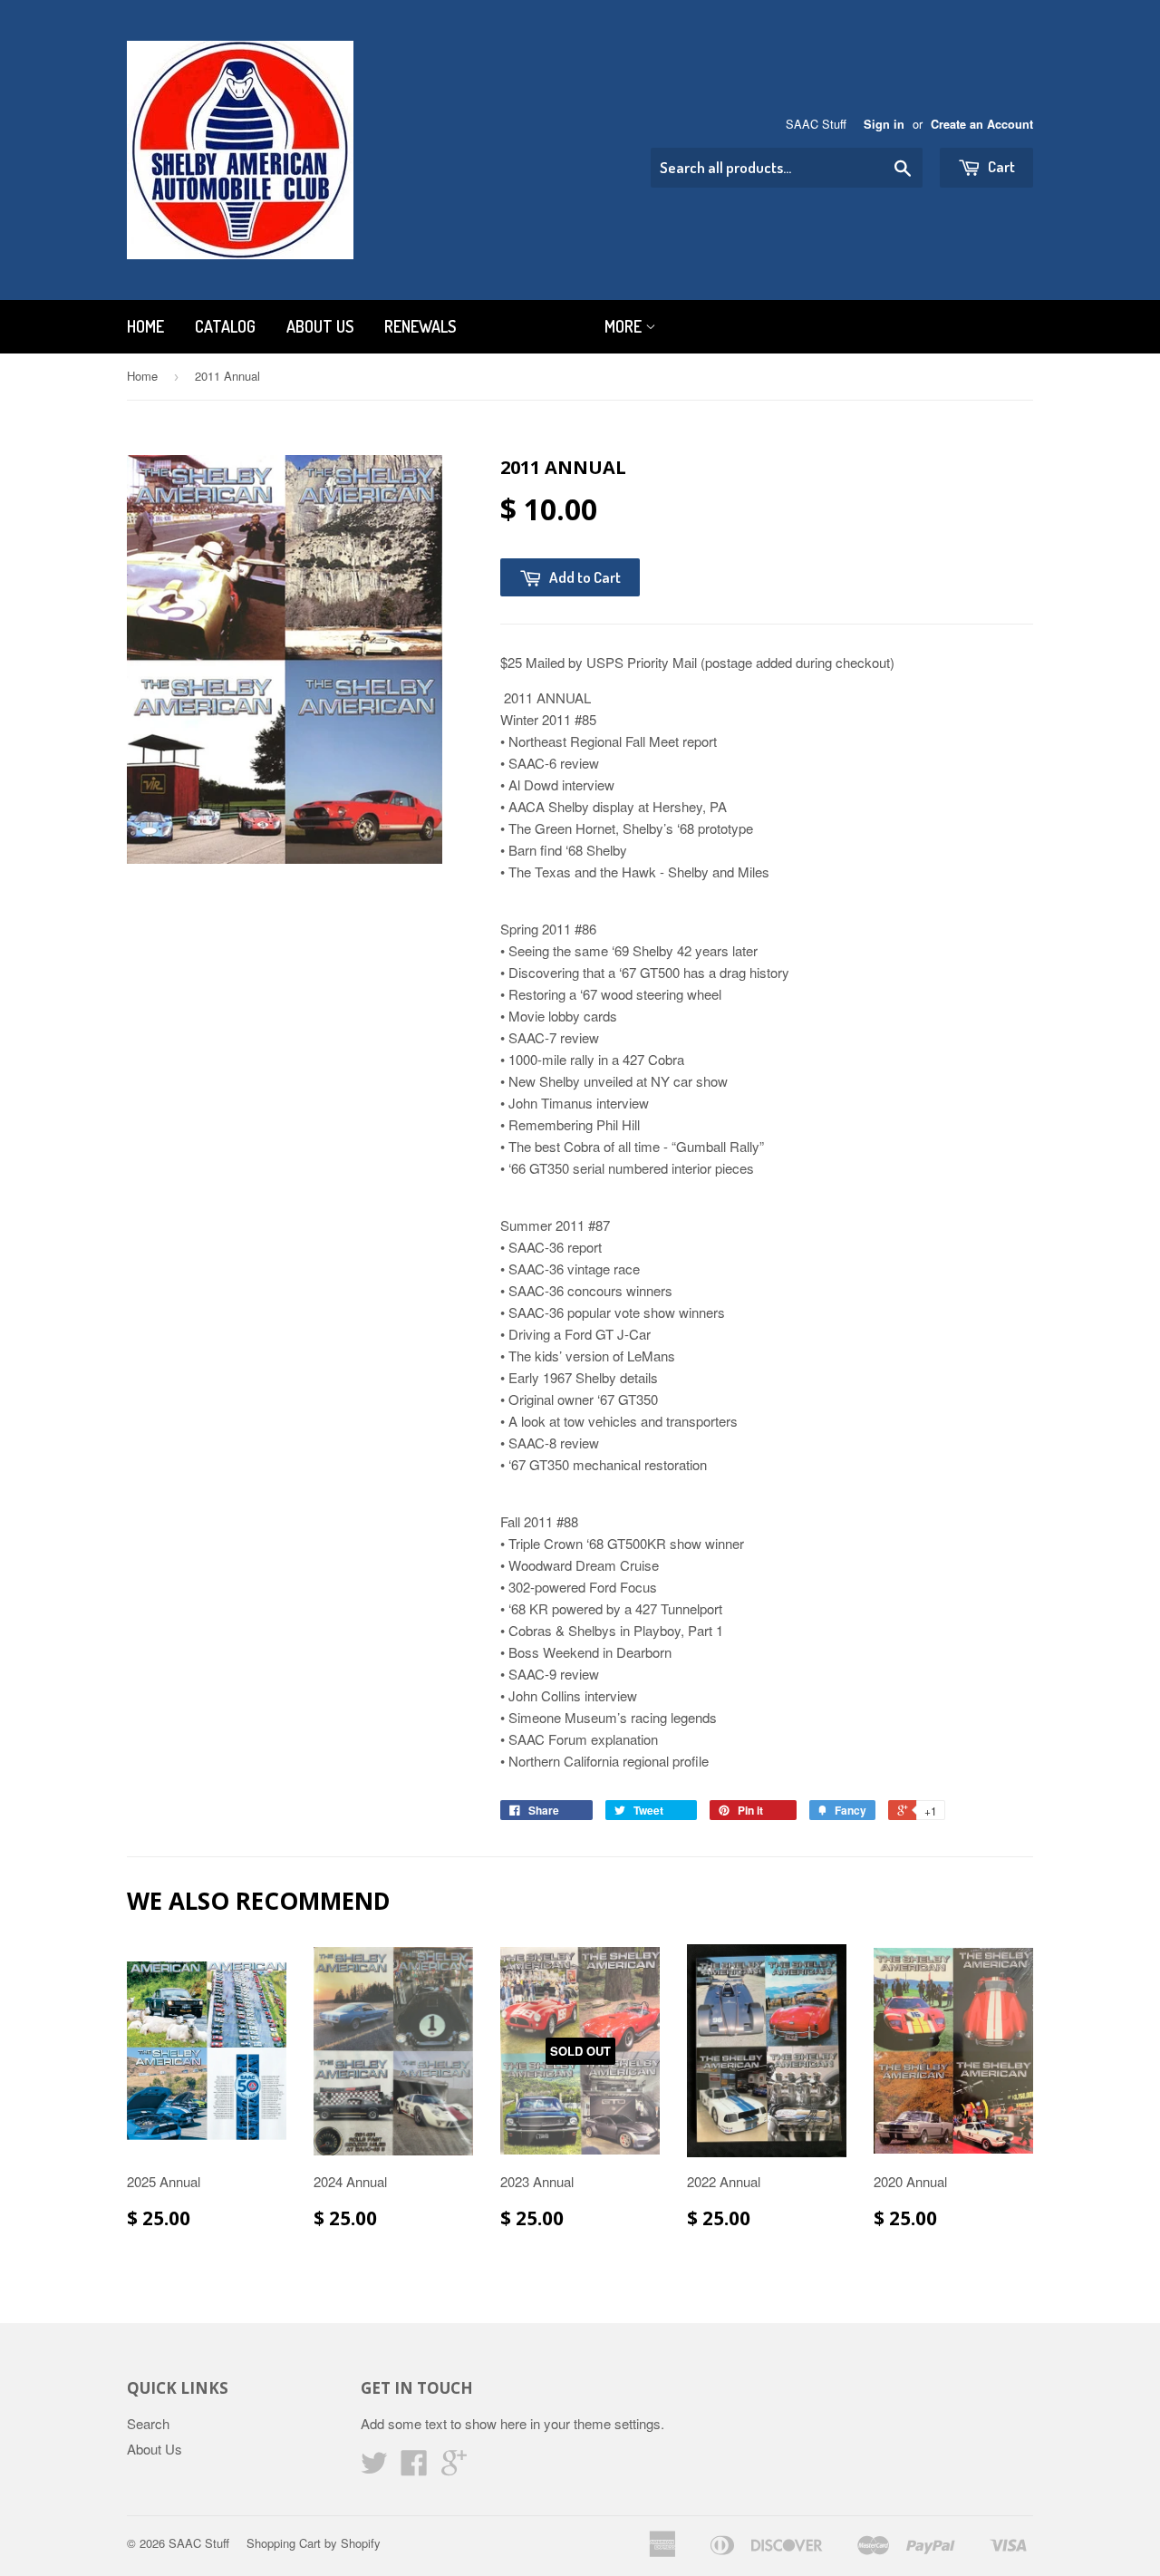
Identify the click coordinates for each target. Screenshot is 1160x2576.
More (625, 326)
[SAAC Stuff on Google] (454, 2468)
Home (145, 326)
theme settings (617, 2423)
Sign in (884, 124)
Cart (1000, 166)
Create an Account (982, 124)
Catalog (225, 326)
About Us (320, 326)
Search (148, 2423)
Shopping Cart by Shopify (314, 2543)
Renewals (420, 326)
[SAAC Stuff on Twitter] (374, 2468)
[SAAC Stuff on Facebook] (414, 2468)
